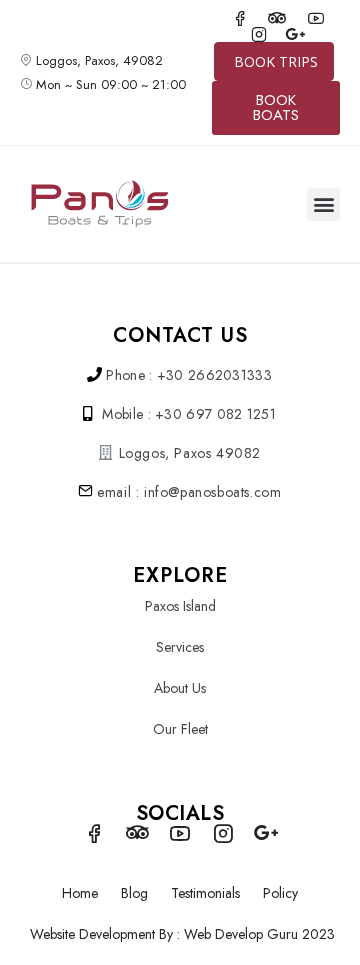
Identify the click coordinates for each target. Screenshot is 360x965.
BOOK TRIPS (276, 61)
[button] (323, 204)
